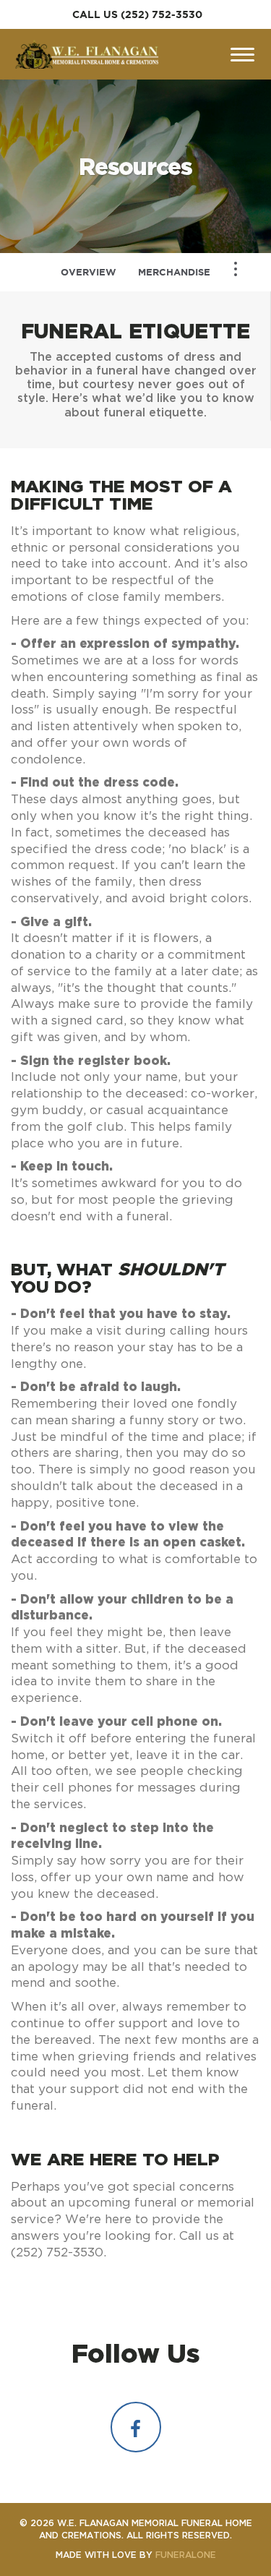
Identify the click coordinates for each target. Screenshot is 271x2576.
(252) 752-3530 (162, 14)
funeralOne (186, 2555)
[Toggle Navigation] (236, 269)
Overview (89, 272)
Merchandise (174, 272)
